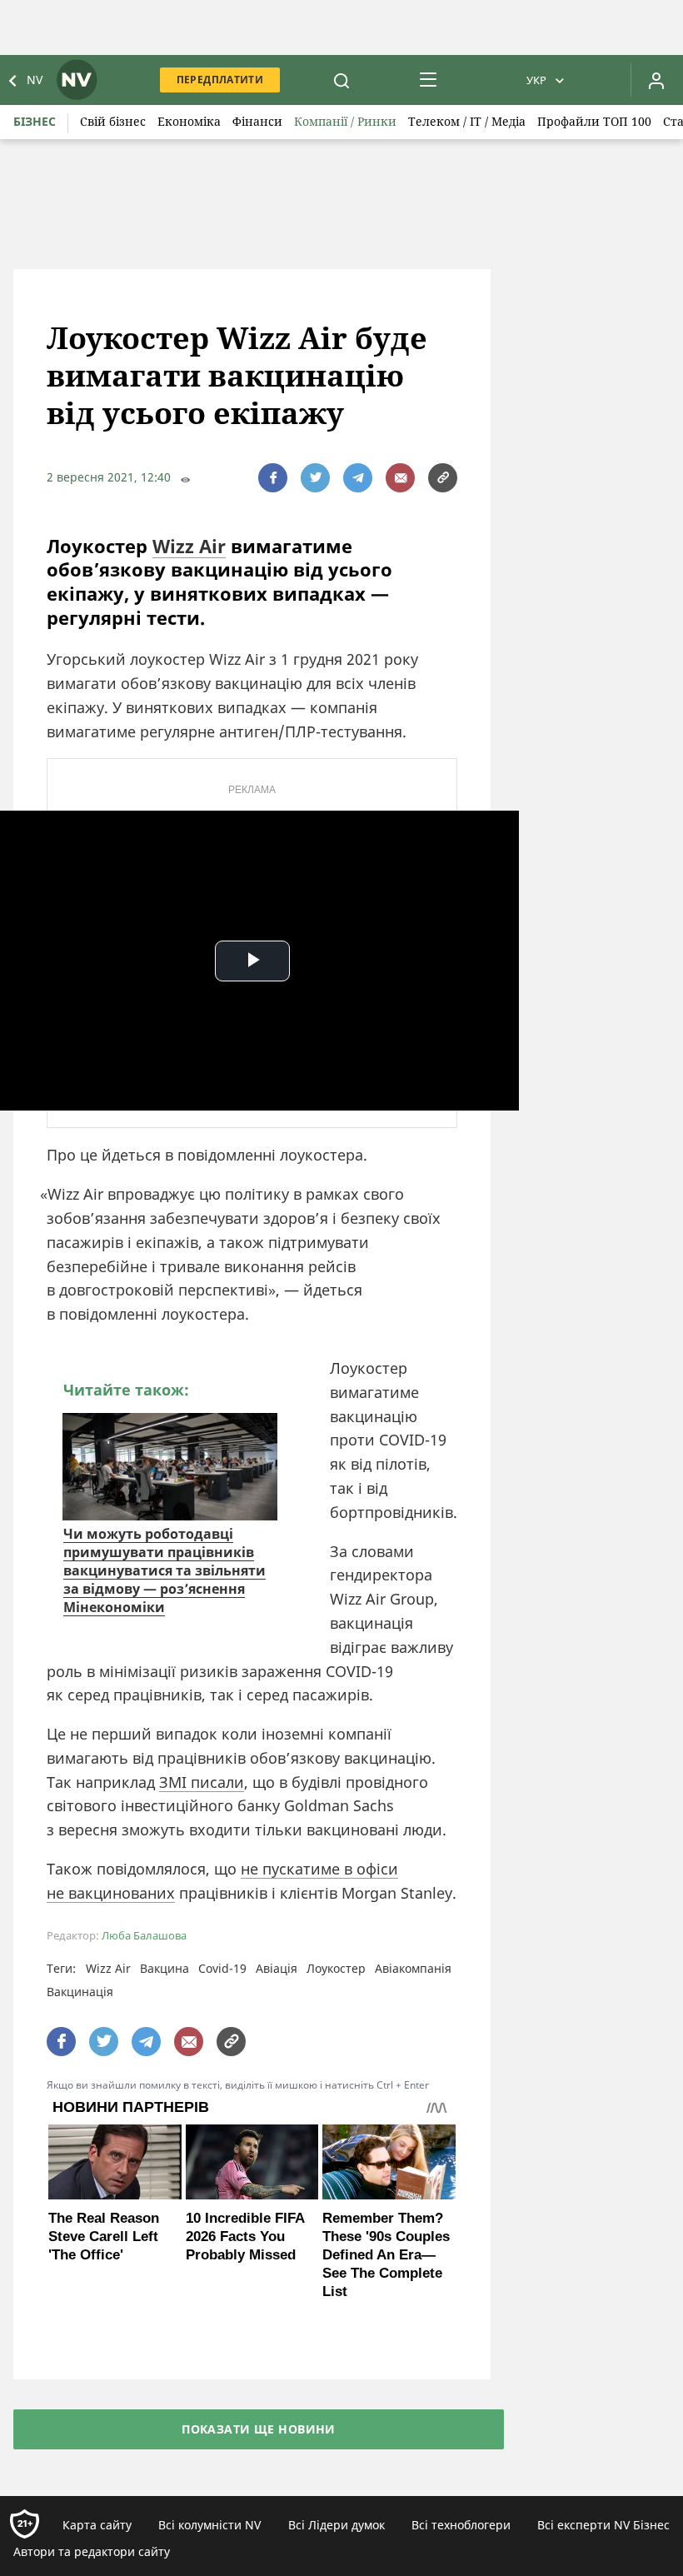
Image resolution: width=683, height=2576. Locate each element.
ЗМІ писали (202, 1782)
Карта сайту (97, 2525)
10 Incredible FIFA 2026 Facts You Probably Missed (245, 2237)
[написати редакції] (400, 478)
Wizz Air (189, 546)
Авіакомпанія (413, 1968)
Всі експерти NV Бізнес (603, 2525)
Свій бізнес (113, 121)
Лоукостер (336, 1968)
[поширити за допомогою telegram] (358, 478)
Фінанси (257, 121)
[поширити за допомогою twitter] (315, 478)
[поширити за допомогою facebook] (273, 478)
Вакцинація (80, 1992)
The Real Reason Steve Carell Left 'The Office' (104, 2237)
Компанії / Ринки (345, 121)
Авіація (277, 1968)
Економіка (189, 121)
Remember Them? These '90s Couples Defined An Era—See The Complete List (386, 2255)
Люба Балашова (144, 1936)
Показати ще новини (259, 2429)
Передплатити (220, 80)
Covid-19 (222, 1968)
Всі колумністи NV (209, 2525)
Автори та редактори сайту (92, 2551)
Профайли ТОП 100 (594, 121)
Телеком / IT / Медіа (467, 121)
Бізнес (35, 121)
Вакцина (165, 1968)
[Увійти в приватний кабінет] (656, 80)
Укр (536, 80)
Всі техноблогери (461, 2525)
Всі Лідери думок (337, 2525)
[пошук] (341, 80)
